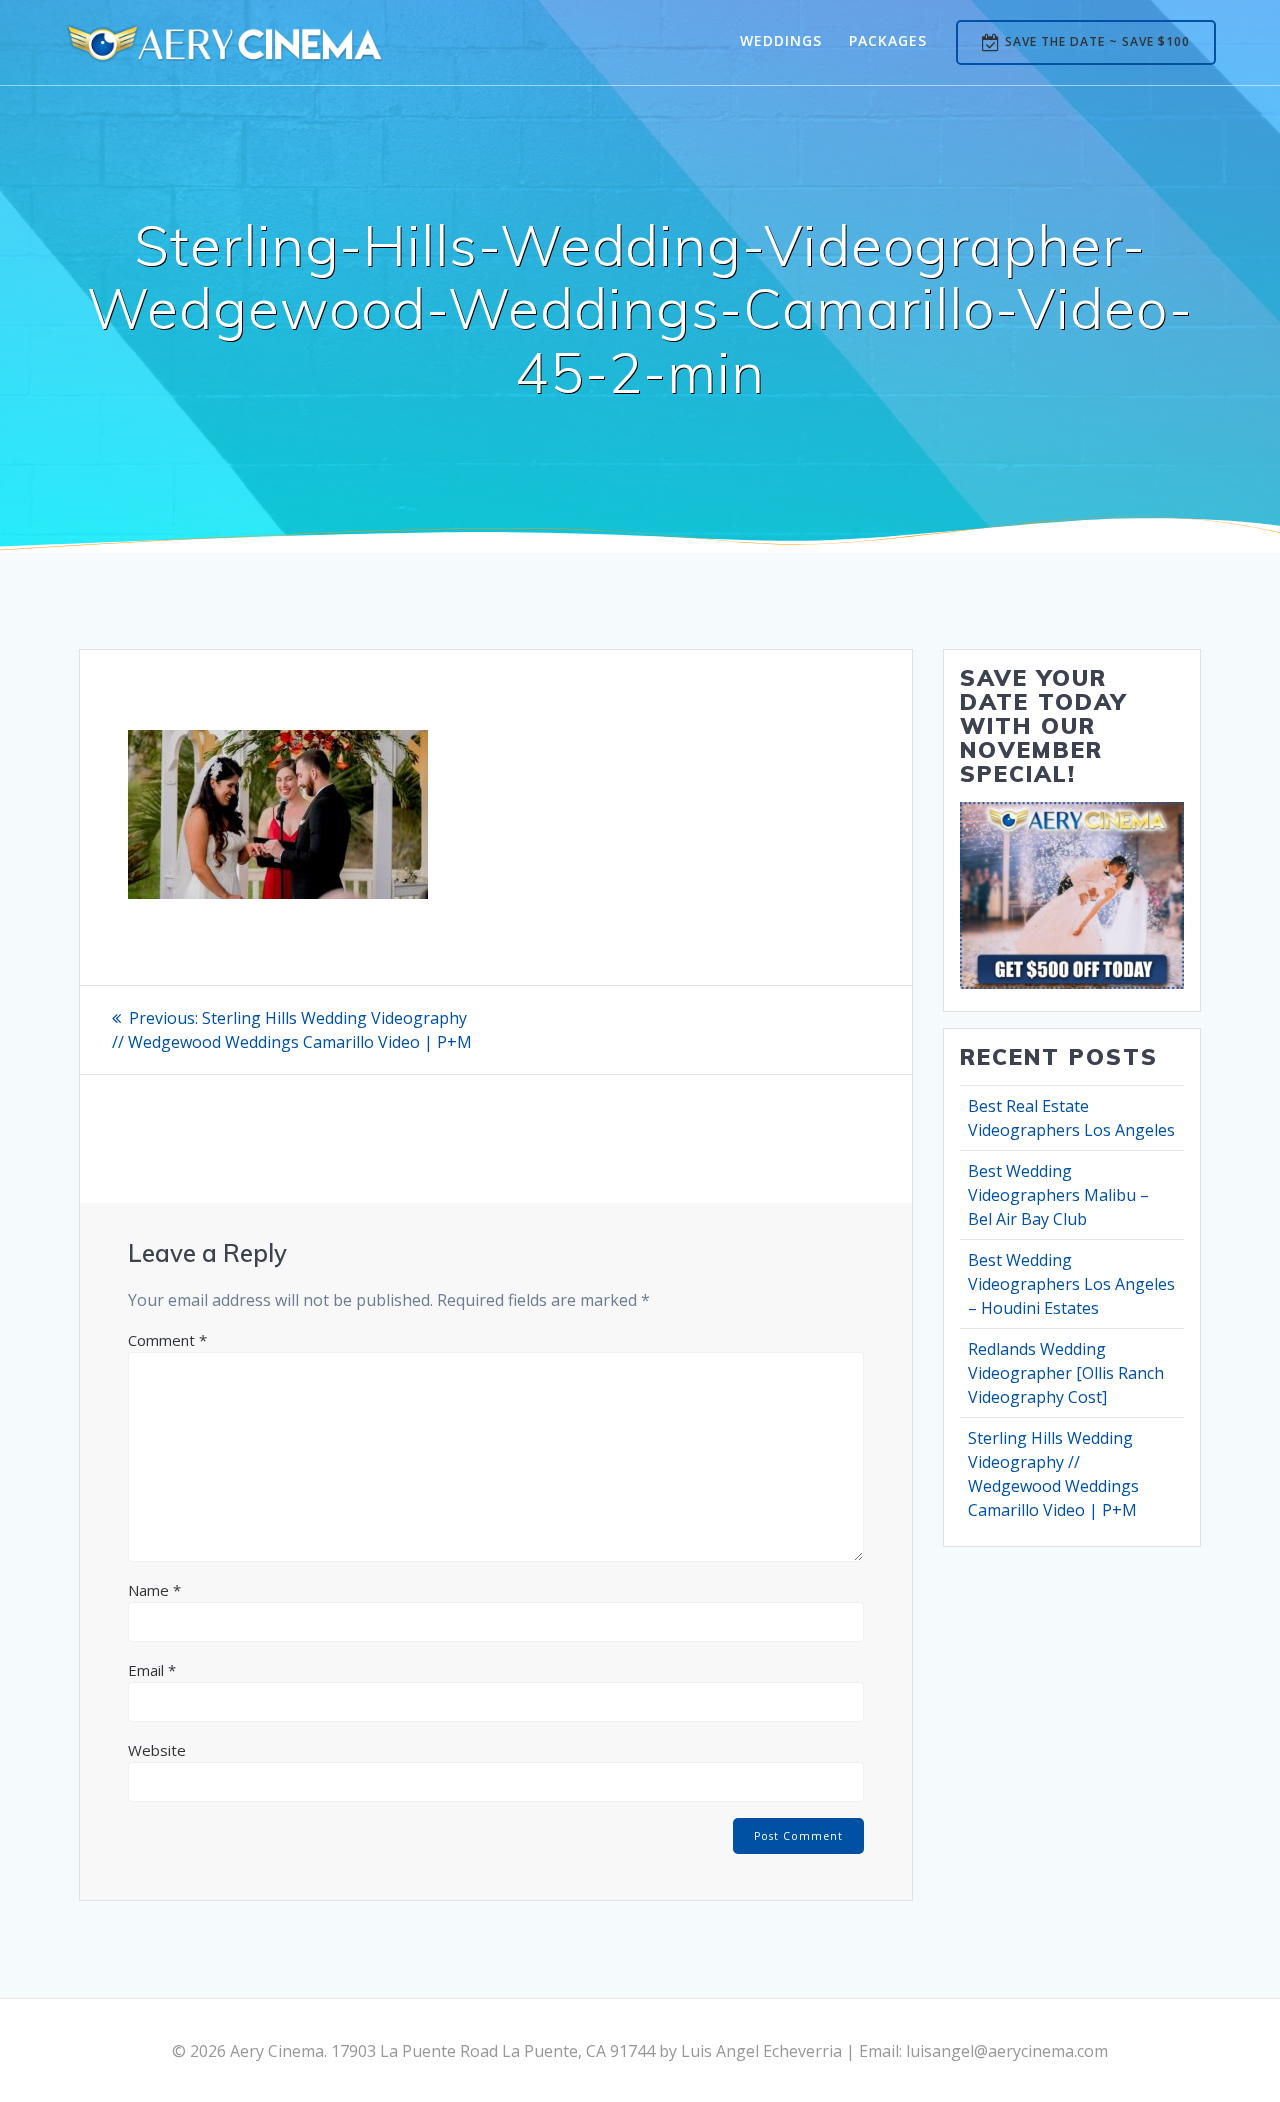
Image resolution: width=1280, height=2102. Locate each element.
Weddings (781, 40)
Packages (888, 40)
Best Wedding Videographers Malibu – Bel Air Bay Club (1058, 1195)
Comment (167, 1340)
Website (157, 1750)
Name (154, 1590)
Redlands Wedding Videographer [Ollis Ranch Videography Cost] (1066, 1373)
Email (152, 1670)
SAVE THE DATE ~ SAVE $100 (1097, 41)
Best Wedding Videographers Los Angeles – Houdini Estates (1071, 1284)
